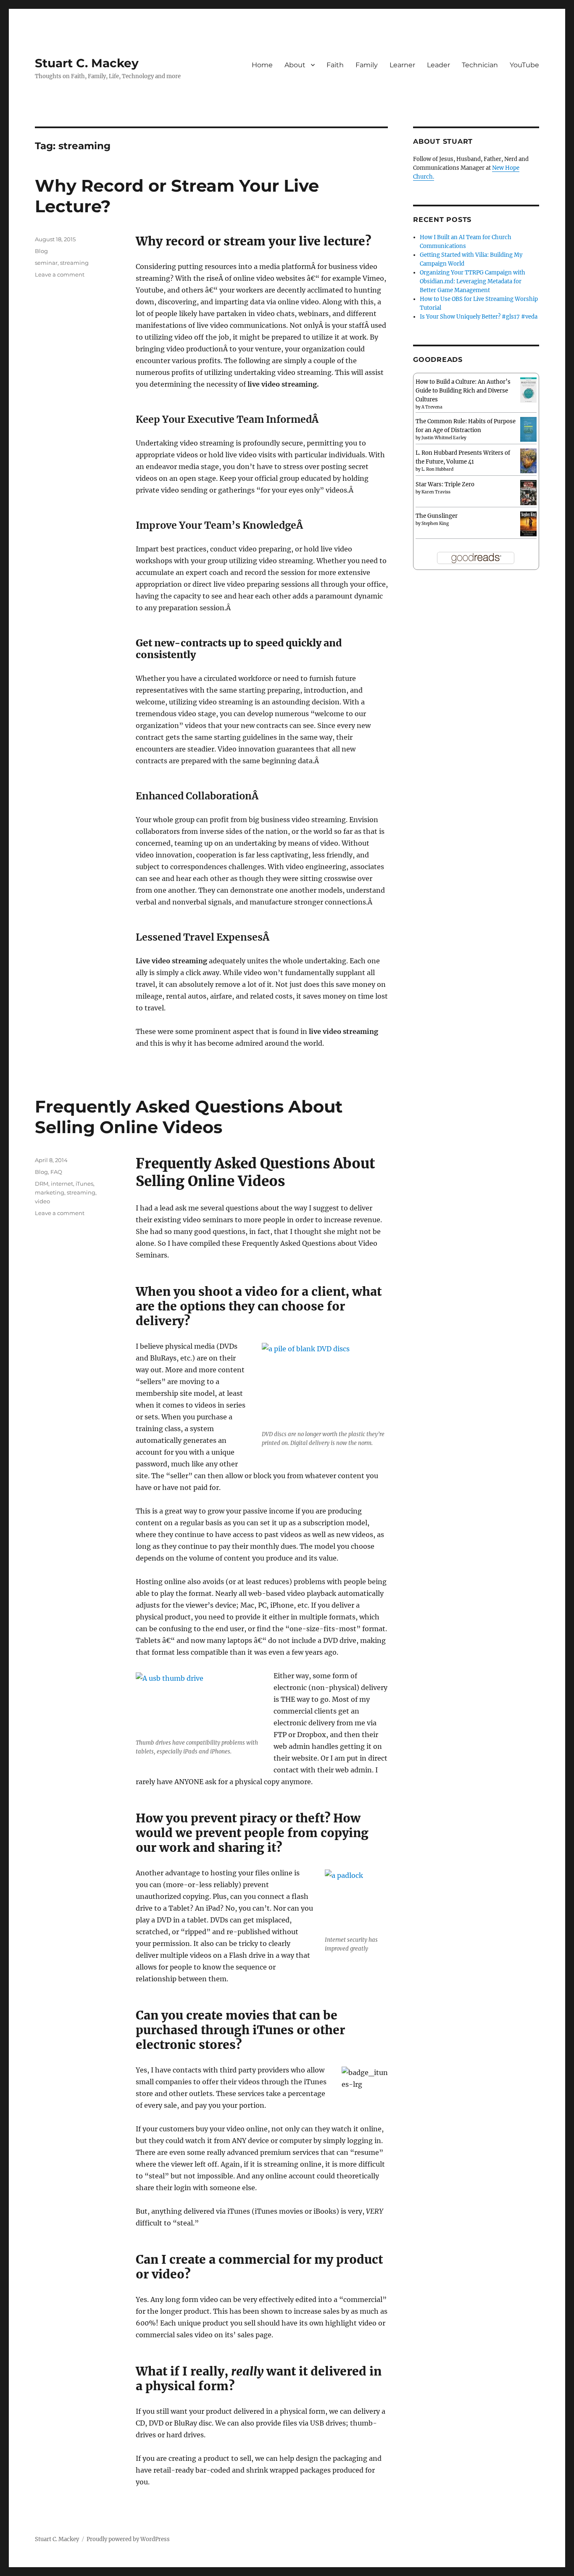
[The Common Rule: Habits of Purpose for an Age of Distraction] (528, 429)
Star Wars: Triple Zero (445, 484)
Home (262, 65)
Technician (480, 65)
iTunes (84, 1184)
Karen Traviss (436, 492)
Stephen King (435, 523)
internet (62, 1184)
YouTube (524, 65)
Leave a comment (60, 274)
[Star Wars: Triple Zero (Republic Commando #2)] (528, 493)
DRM (42, 1184)
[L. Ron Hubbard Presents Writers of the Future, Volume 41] (528, 460)
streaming (74, 263)
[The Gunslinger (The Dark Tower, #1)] (528, 523)
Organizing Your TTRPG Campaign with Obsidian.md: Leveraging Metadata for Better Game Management (473, 281)
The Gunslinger (437, 516)
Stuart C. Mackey (87, 63)
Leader (438, 65)
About (295, 65)
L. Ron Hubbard (437, 469)
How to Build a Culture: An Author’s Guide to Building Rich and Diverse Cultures (463, 391)
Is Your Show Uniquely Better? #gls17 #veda (479, 317)
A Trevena (432, 407)
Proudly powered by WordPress (128, 2539)
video (42, 1201)
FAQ (56, 1172)
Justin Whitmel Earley (444, 438)
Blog (41, 251)
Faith (335, 65)
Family (367, 65)
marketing (50, 1192)
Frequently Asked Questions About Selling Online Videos (189, 1117)
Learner (402, 65)
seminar (46, 263)
